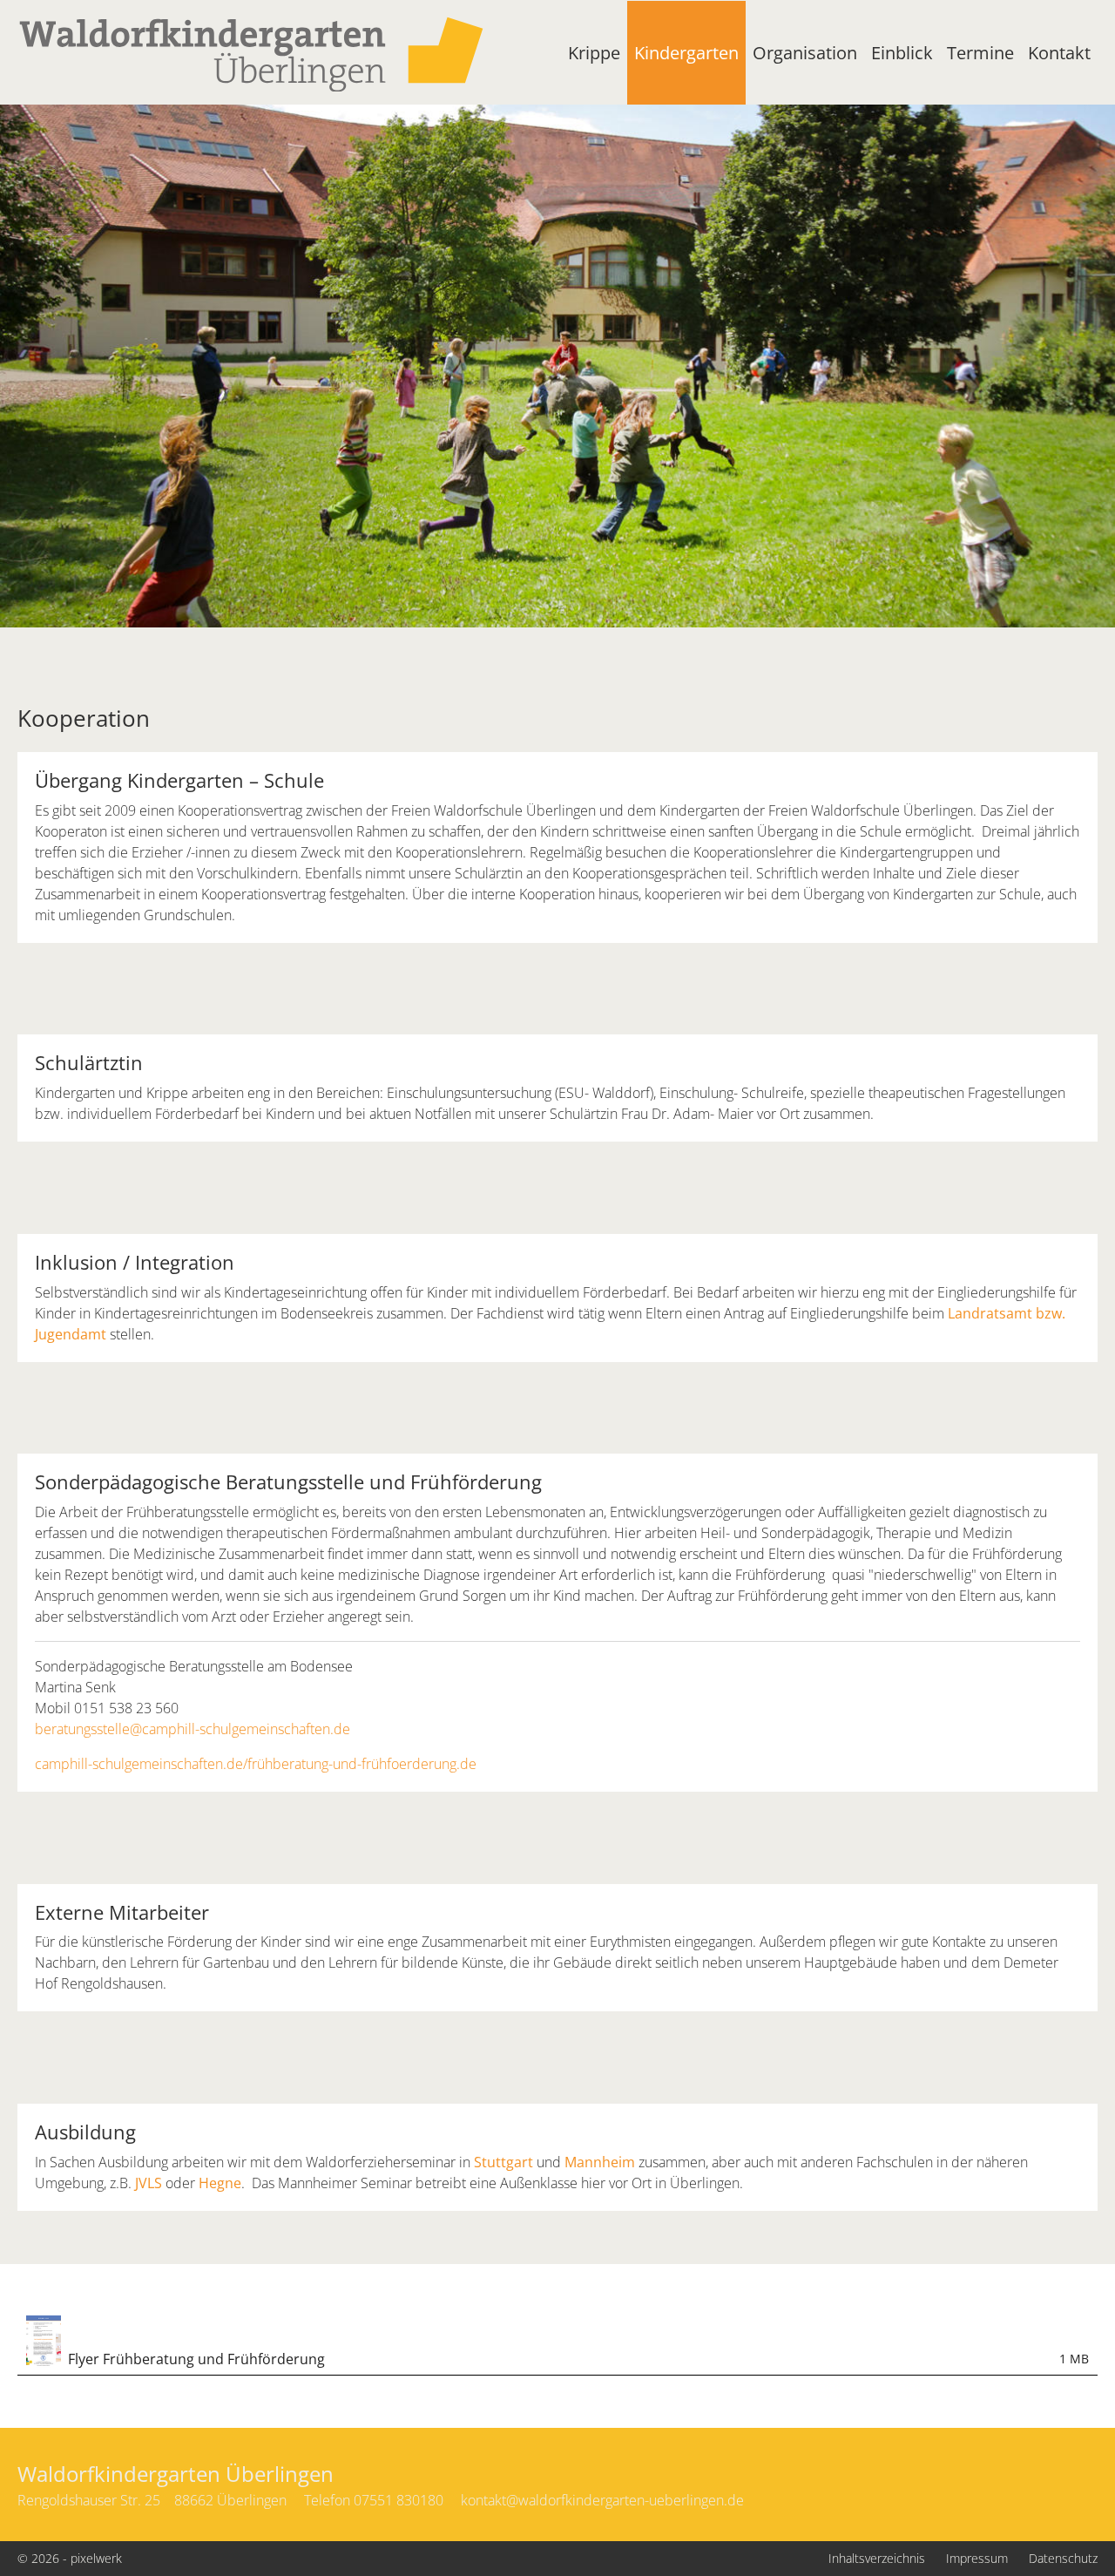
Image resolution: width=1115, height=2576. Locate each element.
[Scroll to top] (1063, 2524)
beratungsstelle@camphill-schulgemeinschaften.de (193, 1729)
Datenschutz (1063, 2558)
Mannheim (600, 2162)
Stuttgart (503, 2162)
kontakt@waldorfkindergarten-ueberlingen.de (602, 2500)
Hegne (220, 2183)
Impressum (977, 2558)
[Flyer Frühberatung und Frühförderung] (44, 2340)
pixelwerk (96, 2558)
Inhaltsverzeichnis (877, 2558)
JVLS (149, 2183)
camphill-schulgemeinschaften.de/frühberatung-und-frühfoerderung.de (256, 1764)
